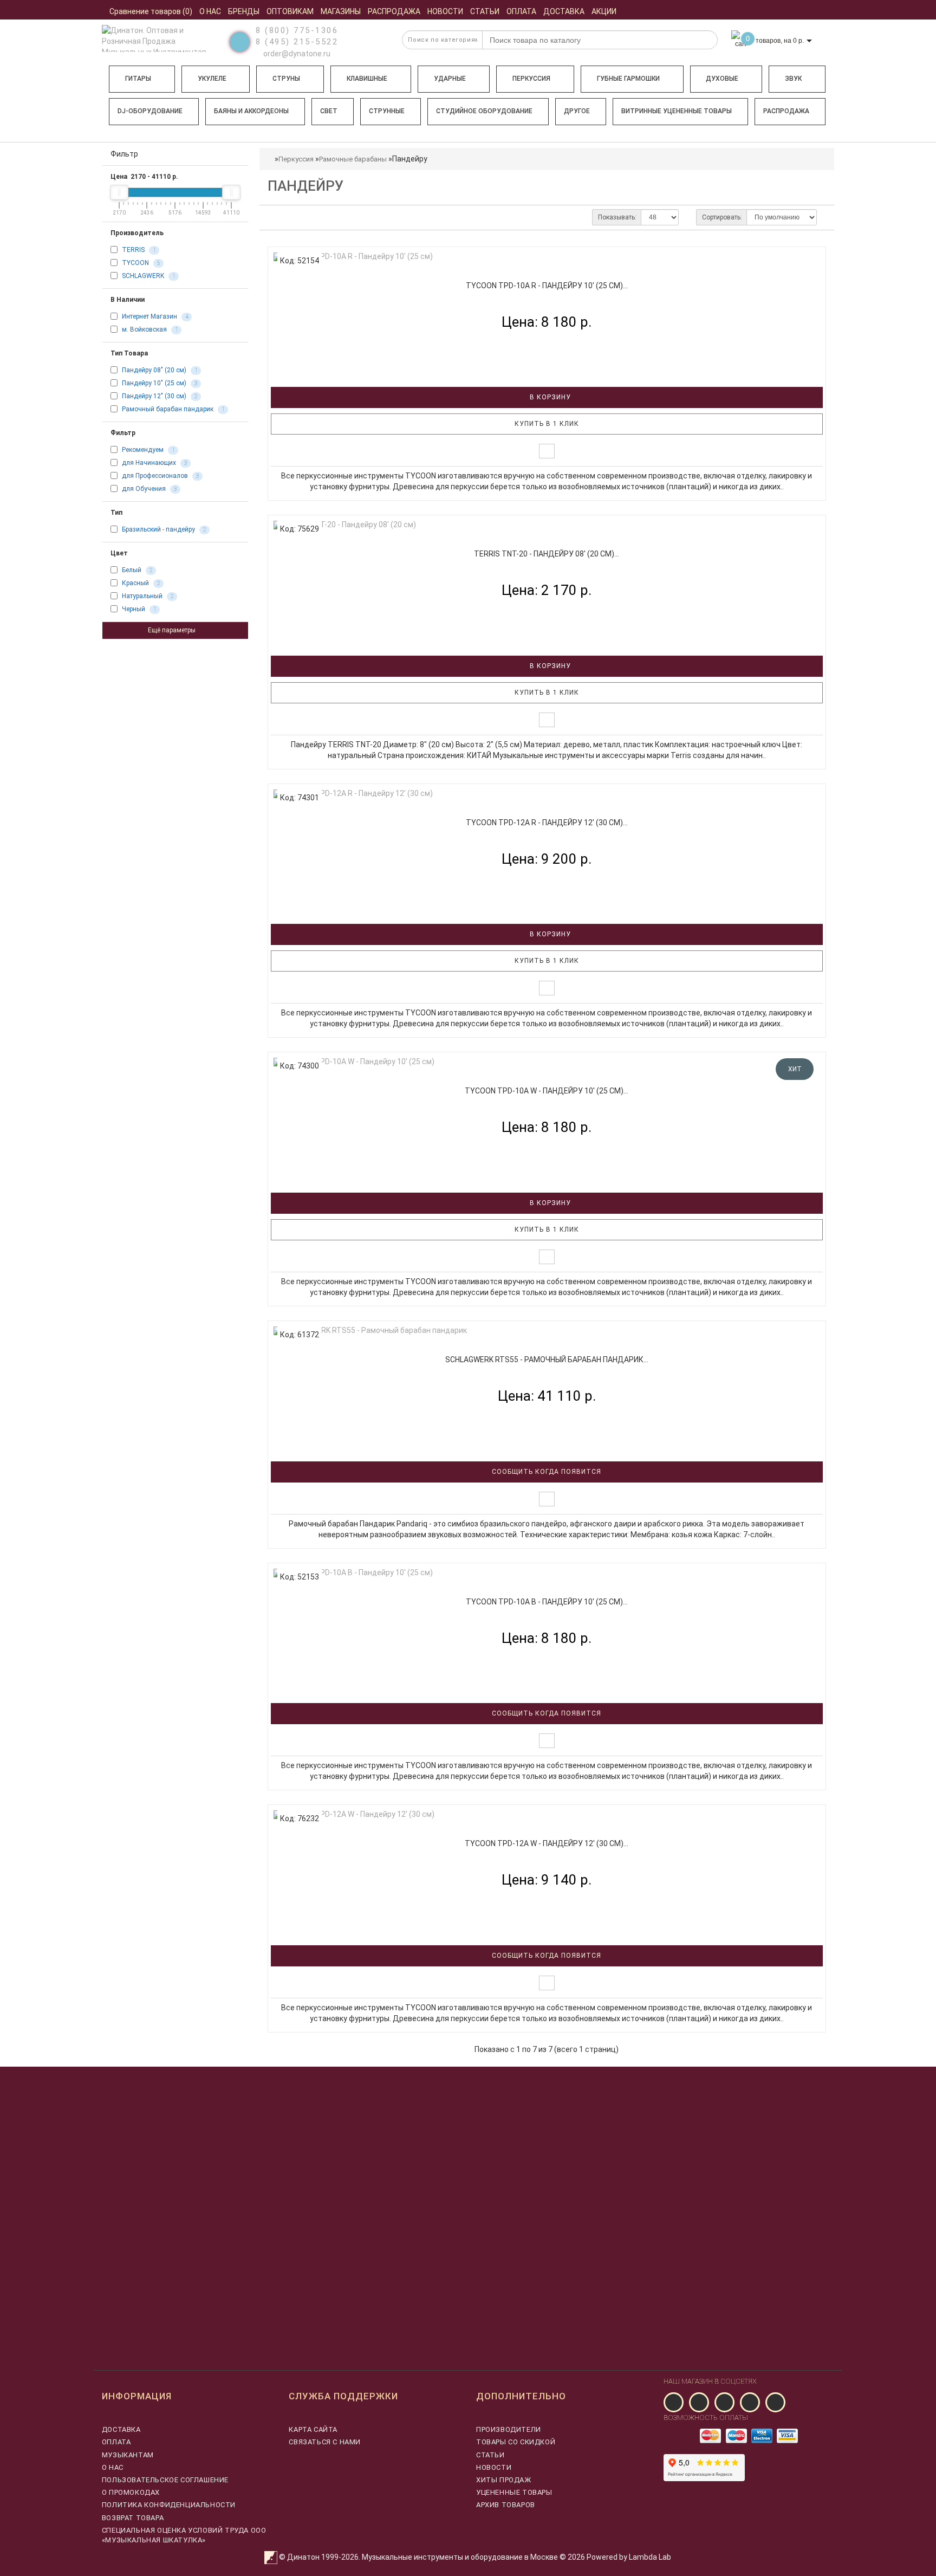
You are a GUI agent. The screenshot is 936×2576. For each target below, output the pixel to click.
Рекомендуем (143, 450)
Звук (793, 79)
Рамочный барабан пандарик (168, 409)
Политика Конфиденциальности (169, 2505)
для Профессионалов (155, 476)
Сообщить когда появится (547, 1472)
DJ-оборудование (150, 111)
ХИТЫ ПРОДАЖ (504, 2480)
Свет (329, 111)
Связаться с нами (325, 2442)
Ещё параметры (173, 630)
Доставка (121, 2429)
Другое (577, 111)
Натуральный (142, 596)
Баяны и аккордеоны (251, 111)
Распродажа (786, 111)
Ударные (450, 79)
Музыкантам (128, 2455)
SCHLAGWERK (143, 276)
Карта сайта (313, 2429)
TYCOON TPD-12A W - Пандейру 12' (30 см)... (547, 1843)
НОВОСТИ (494, 2467)
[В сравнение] (547, 451)
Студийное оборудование (484, 111)
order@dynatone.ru (296, 54)
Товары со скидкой (516, 2442)
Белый (132, 570)
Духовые (722, 79)
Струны (286, 79)
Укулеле (212, 79)
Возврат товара (133, 2518)
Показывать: (617, 217)
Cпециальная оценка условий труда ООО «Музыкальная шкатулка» (184, 2535)
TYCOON (135, 263)
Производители (509, 2429)
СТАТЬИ (490, 2455)
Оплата (116, 2442)
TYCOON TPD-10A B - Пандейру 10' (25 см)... (547, 1602)
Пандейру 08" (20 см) (154, 370)
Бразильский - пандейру (158, 529)
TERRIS (133, 250)
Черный (134, 609)
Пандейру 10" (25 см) (154, 383)
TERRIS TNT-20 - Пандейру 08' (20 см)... (547, 554)
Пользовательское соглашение (165, 2480)
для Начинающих (149, 463)
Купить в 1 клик (547, 424)
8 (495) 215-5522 (297, 42)
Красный (135, 583)
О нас (113, 2467)
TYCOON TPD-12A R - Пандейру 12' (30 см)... (547, 823)
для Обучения (144, 489)
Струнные (387, 111)
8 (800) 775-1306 (297, 30)
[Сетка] (296, 217)
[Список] (277, 217)
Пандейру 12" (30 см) (154, 396)
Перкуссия (531, 79)
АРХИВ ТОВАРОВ (506, 2505)
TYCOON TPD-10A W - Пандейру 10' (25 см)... (547, 1091)
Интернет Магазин (149, 316)
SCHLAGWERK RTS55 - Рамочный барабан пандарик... (547, 1360)
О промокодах (131, 2492)
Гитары (138, 79)
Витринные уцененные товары (677, 111)
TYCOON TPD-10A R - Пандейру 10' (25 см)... (547, 286)
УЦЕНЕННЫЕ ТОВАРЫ (514, 2492)
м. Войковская (144, 329)
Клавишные (367, 79)
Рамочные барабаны (353, 159)
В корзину (549, 397)
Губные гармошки (628, 79)
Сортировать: (722, 217)
